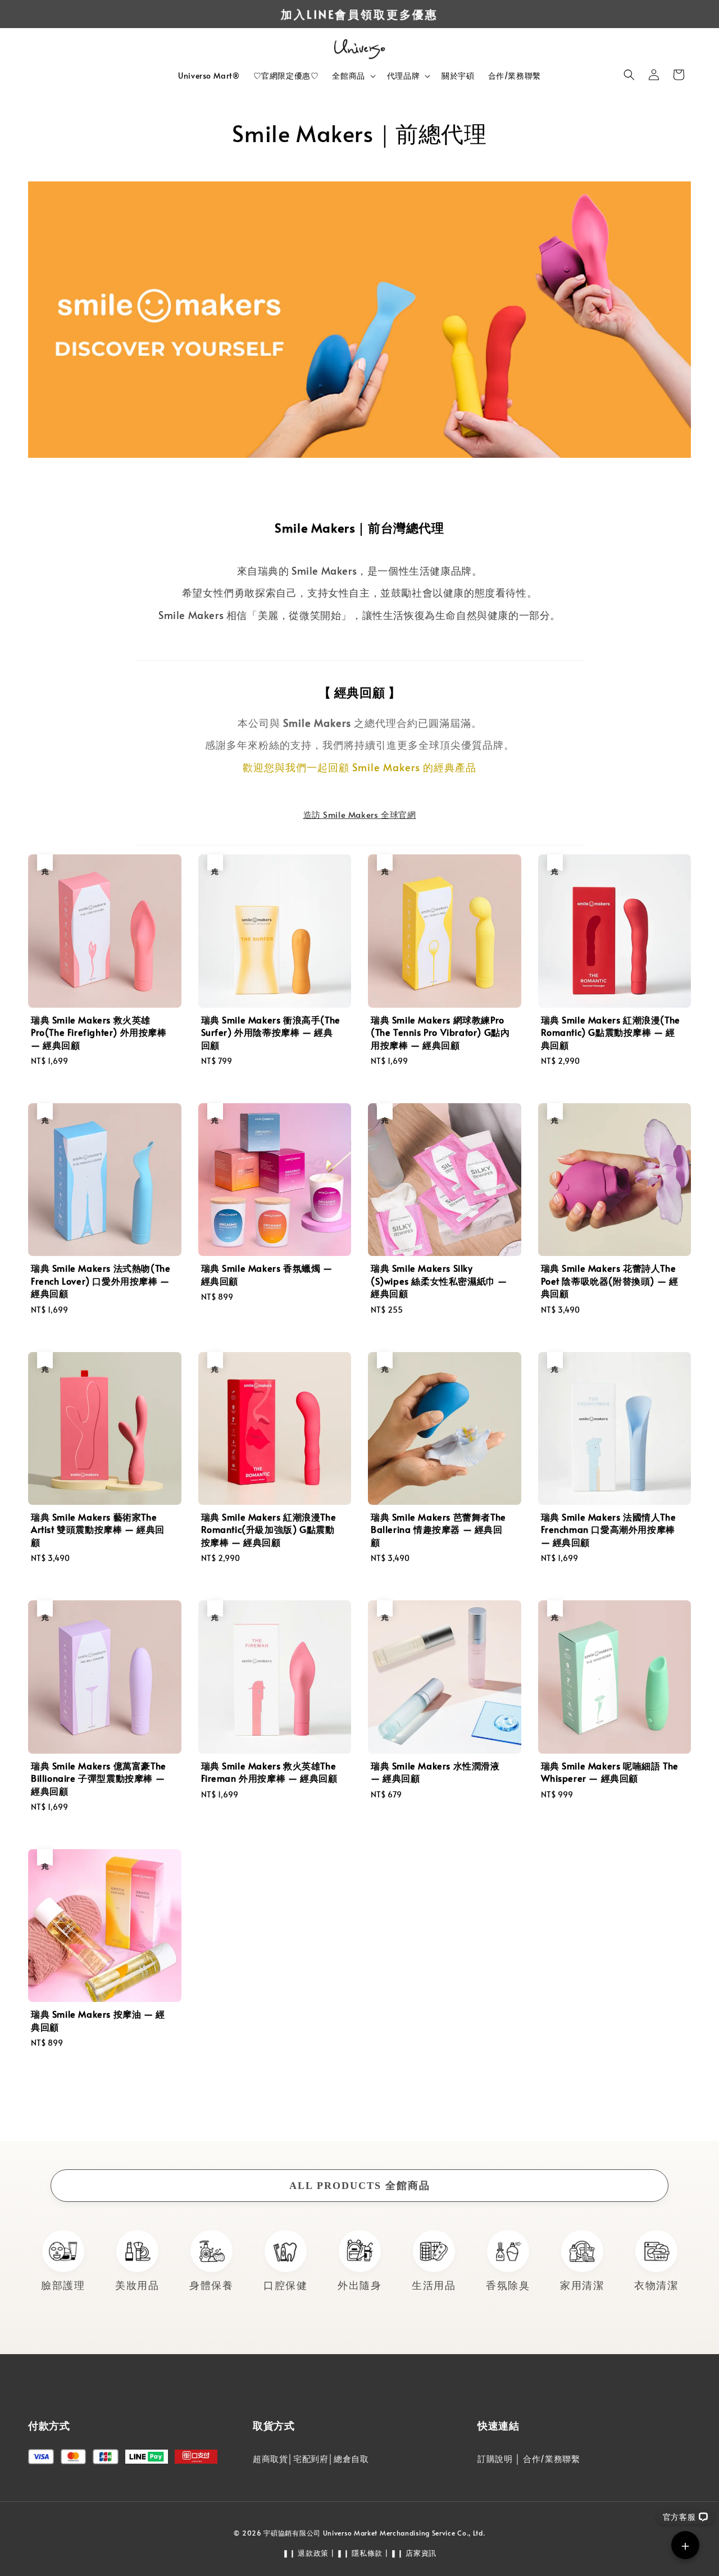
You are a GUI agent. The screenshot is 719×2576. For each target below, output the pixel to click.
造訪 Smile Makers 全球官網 (360, 814)
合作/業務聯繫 (515, 76)
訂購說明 (495, 2458)
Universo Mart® (209, 76)
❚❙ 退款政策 (306, 2553)
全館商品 (348, 76)
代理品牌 (403, 76)
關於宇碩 (458, 76)
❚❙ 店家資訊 (413, 2553)
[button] (629, 75)
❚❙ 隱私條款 (359, 2553)
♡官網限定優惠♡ (286, 76)
